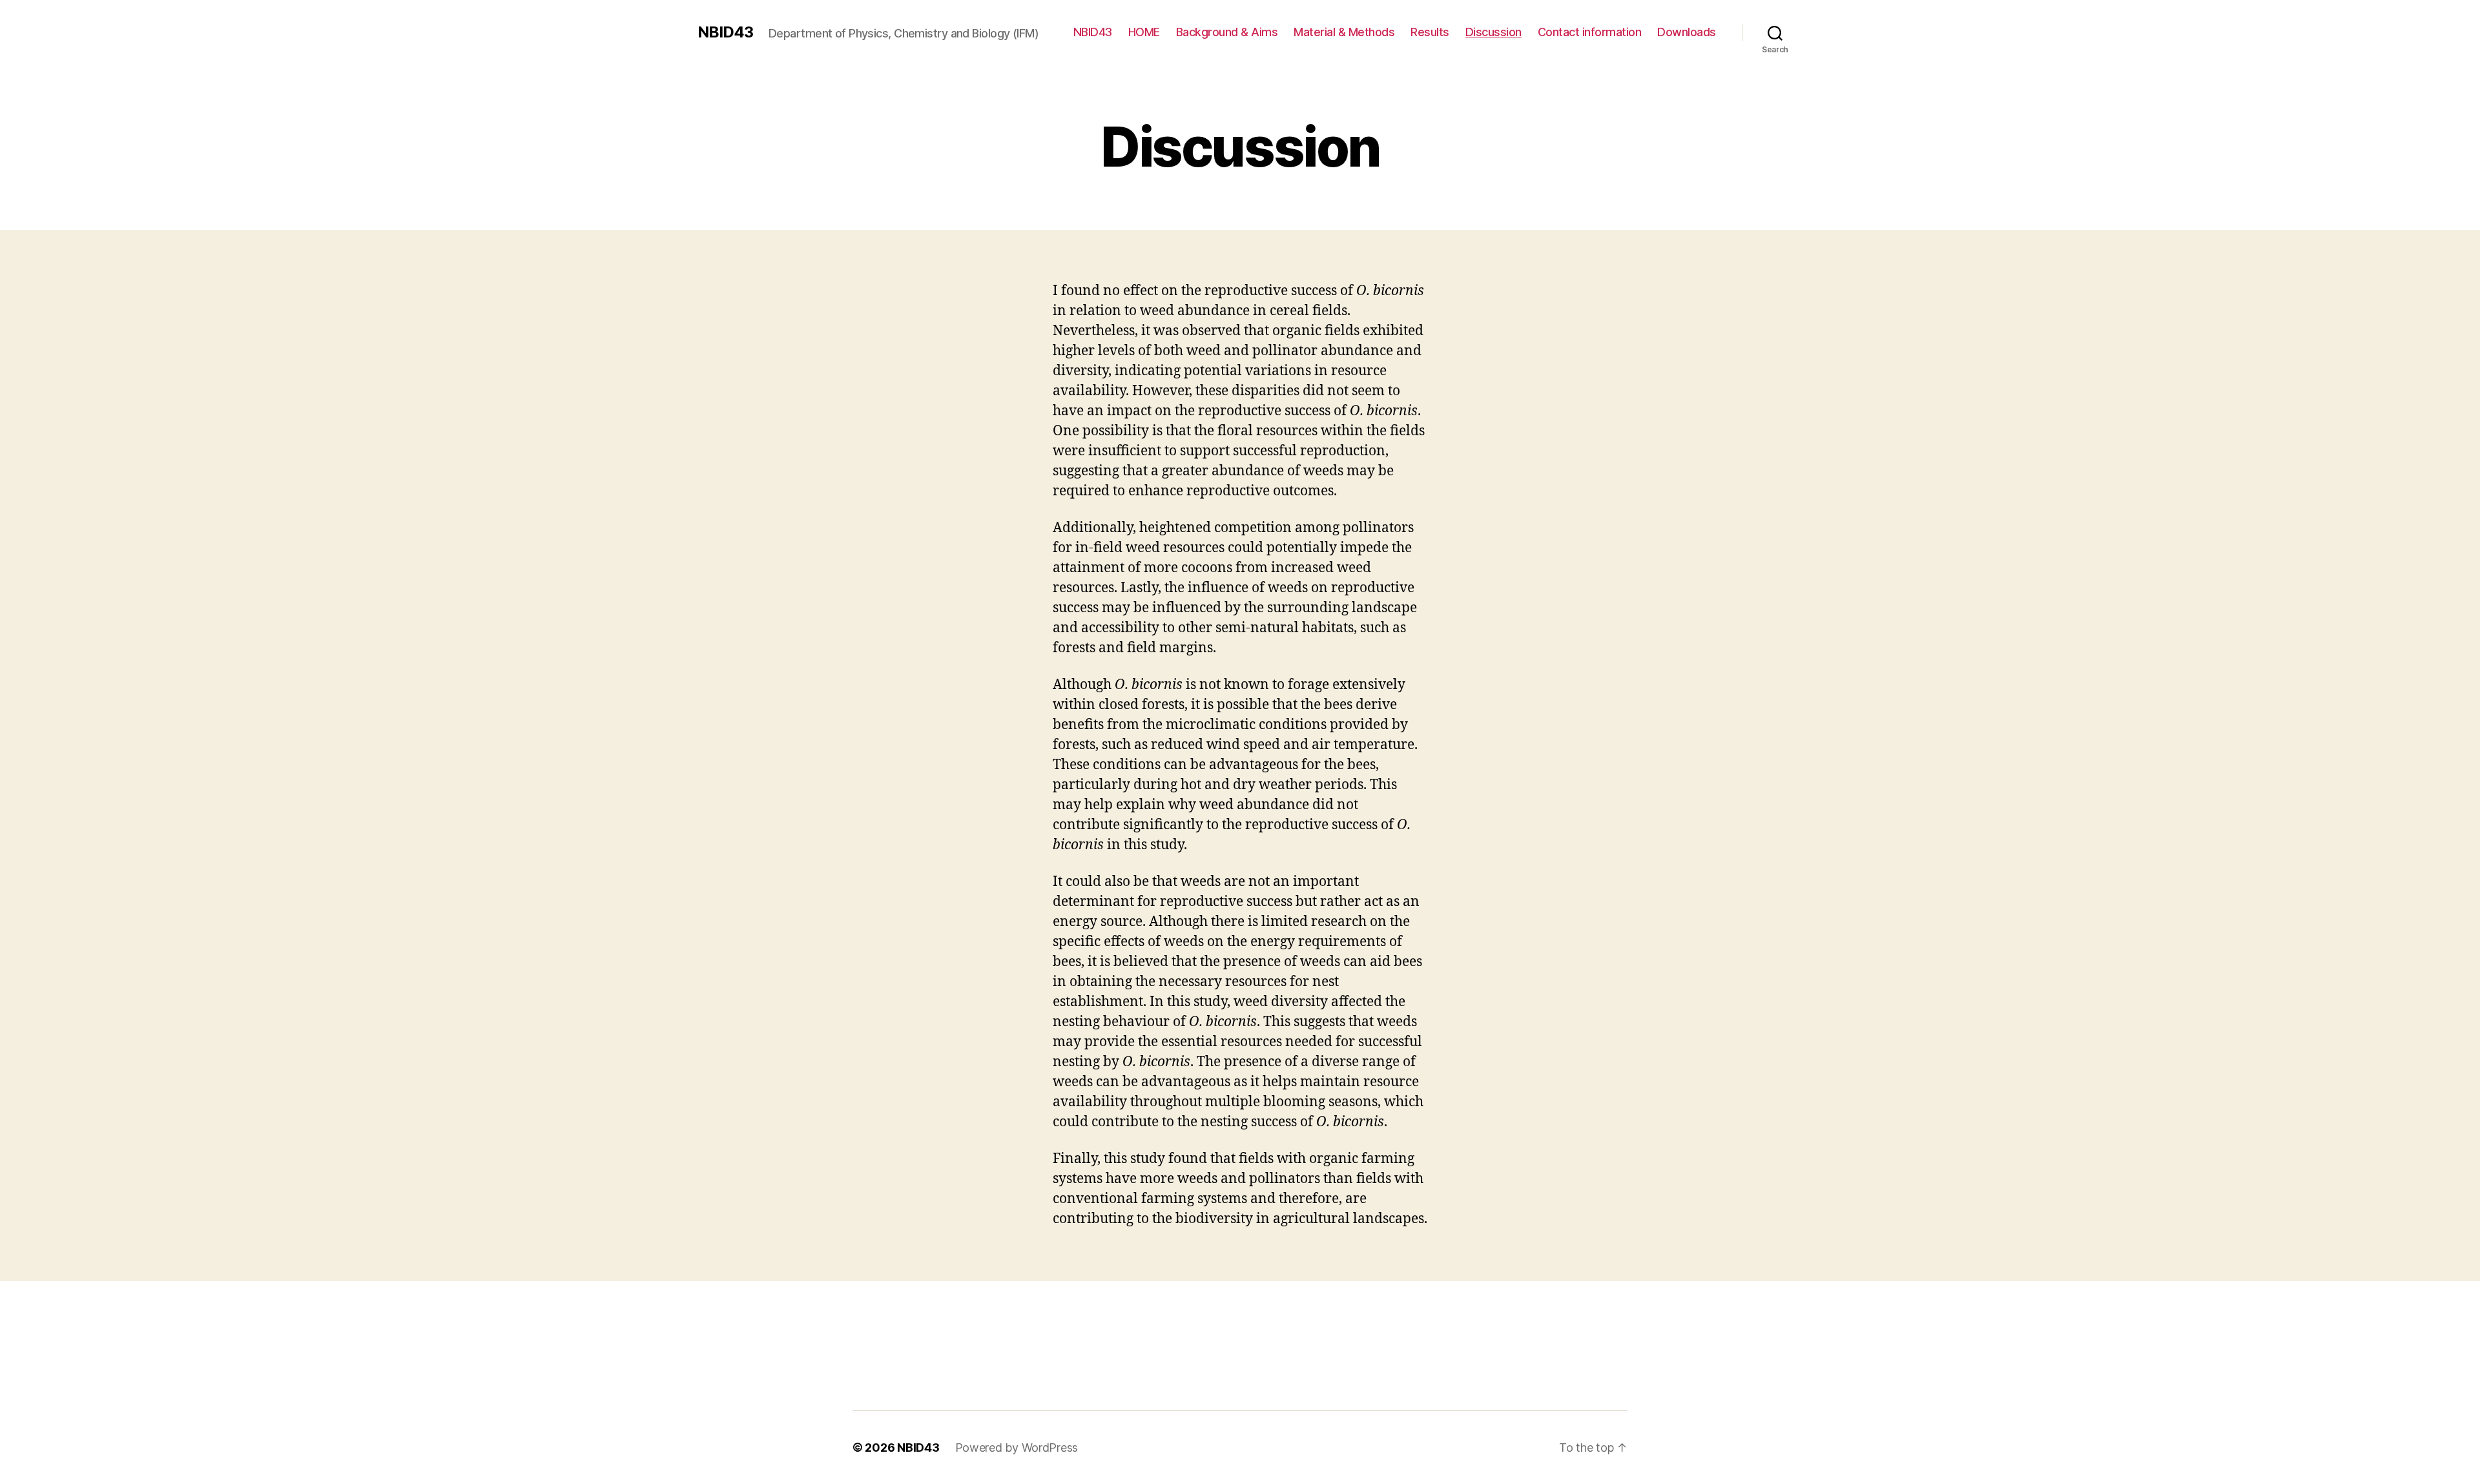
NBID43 (725, 32)
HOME (1144, 32)
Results (1430, 32)
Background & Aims (1227, 32)
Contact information (1590, 32)
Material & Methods (1344, 32)
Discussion (1493, 32)
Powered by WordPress (1017, 1448)
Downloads (1687, 32)
